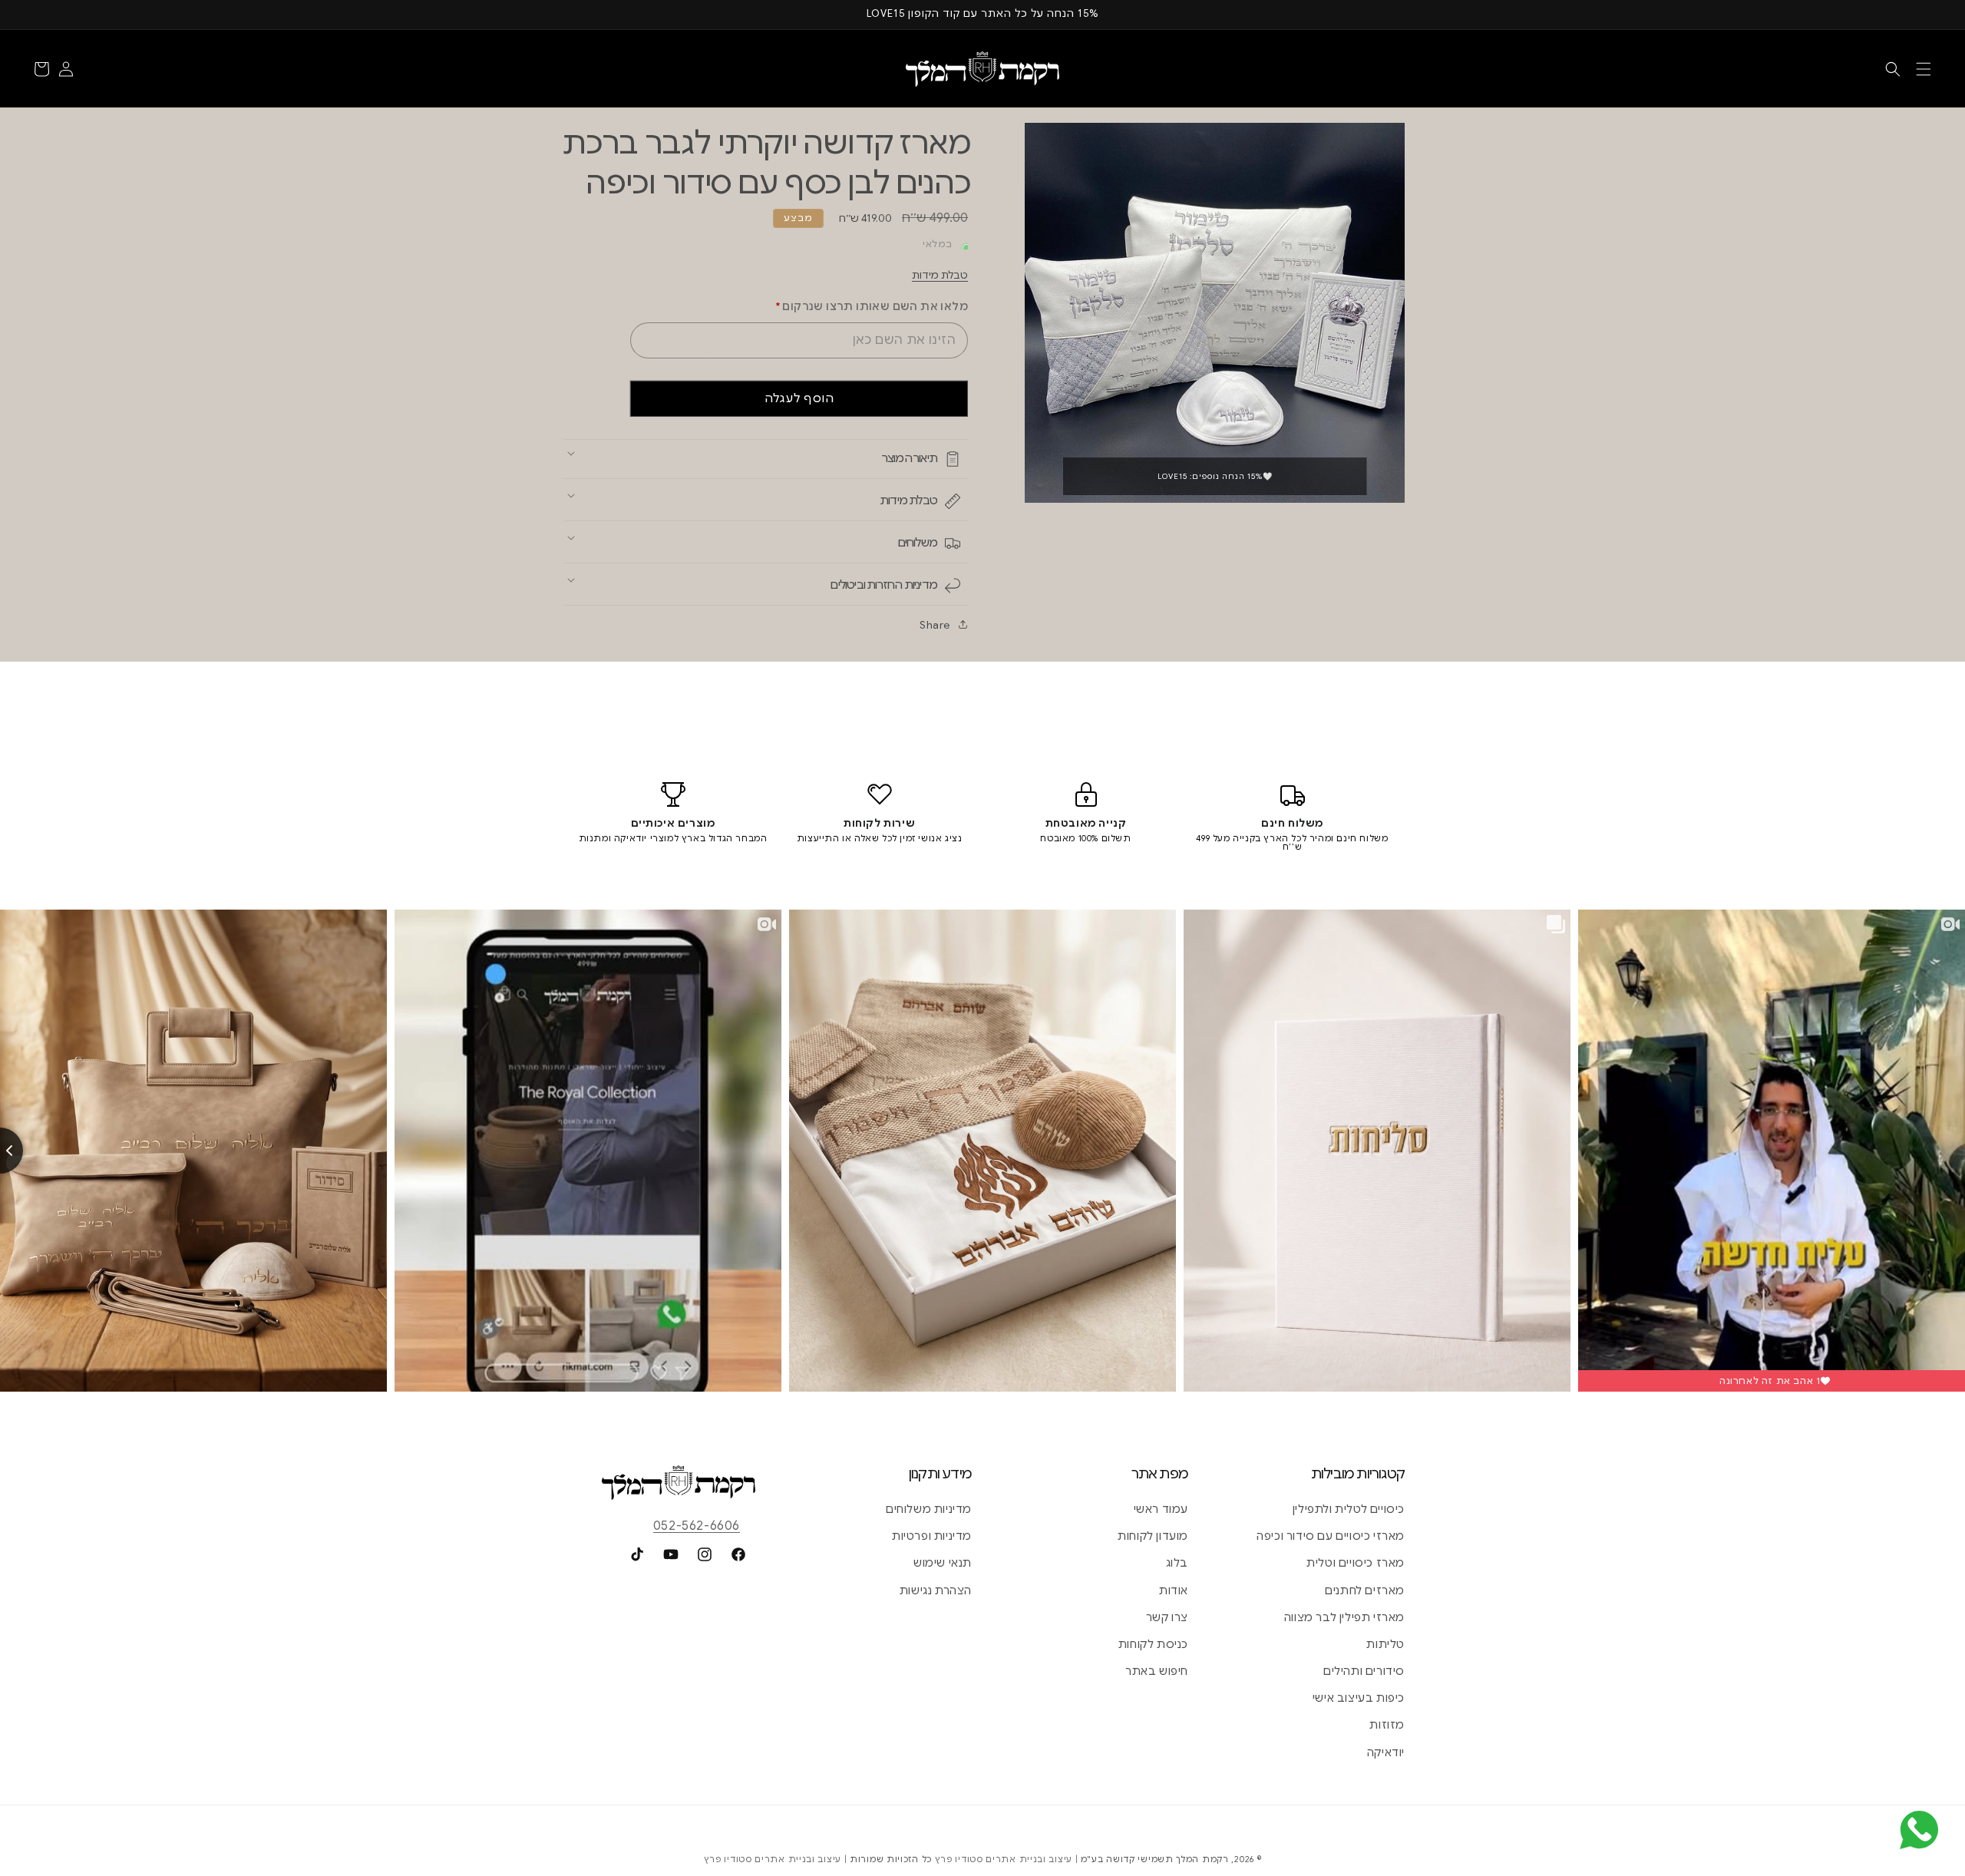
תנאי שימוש (943, 1563)
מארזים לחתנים (1365, 1590)
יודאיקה (1386, 1752)
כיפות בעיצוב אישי (1359, 1698)
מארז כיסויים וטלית (1356, 1563)
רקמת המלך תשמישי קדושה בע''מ (1155, 1859)
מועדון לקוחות (1153, 1536)
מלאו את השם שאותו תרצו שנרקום (872, 306)
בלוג (1177, 1563)
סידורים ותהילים (1364, 1671)
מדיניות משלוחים (929, 1509)
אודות (1174, 1590)
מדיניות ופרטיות (932, 1536)
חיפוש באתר (1157, 1671)
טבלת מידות (940, 275)
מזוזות (1387, 1725)
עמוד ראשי (1161, 1509)
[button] (1924, 69)
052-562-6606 (697, 1526)
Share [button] (935, 625)
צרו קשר (1167, 1617)
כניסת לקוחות (1153, 1644)
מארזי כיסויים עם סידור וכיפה (1331, 1536)
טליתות (1385, 1644)
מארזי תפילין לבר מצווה (1344, 1617)
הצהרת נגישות (936, 1590)
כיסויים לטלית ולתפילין (1349, 1509)
